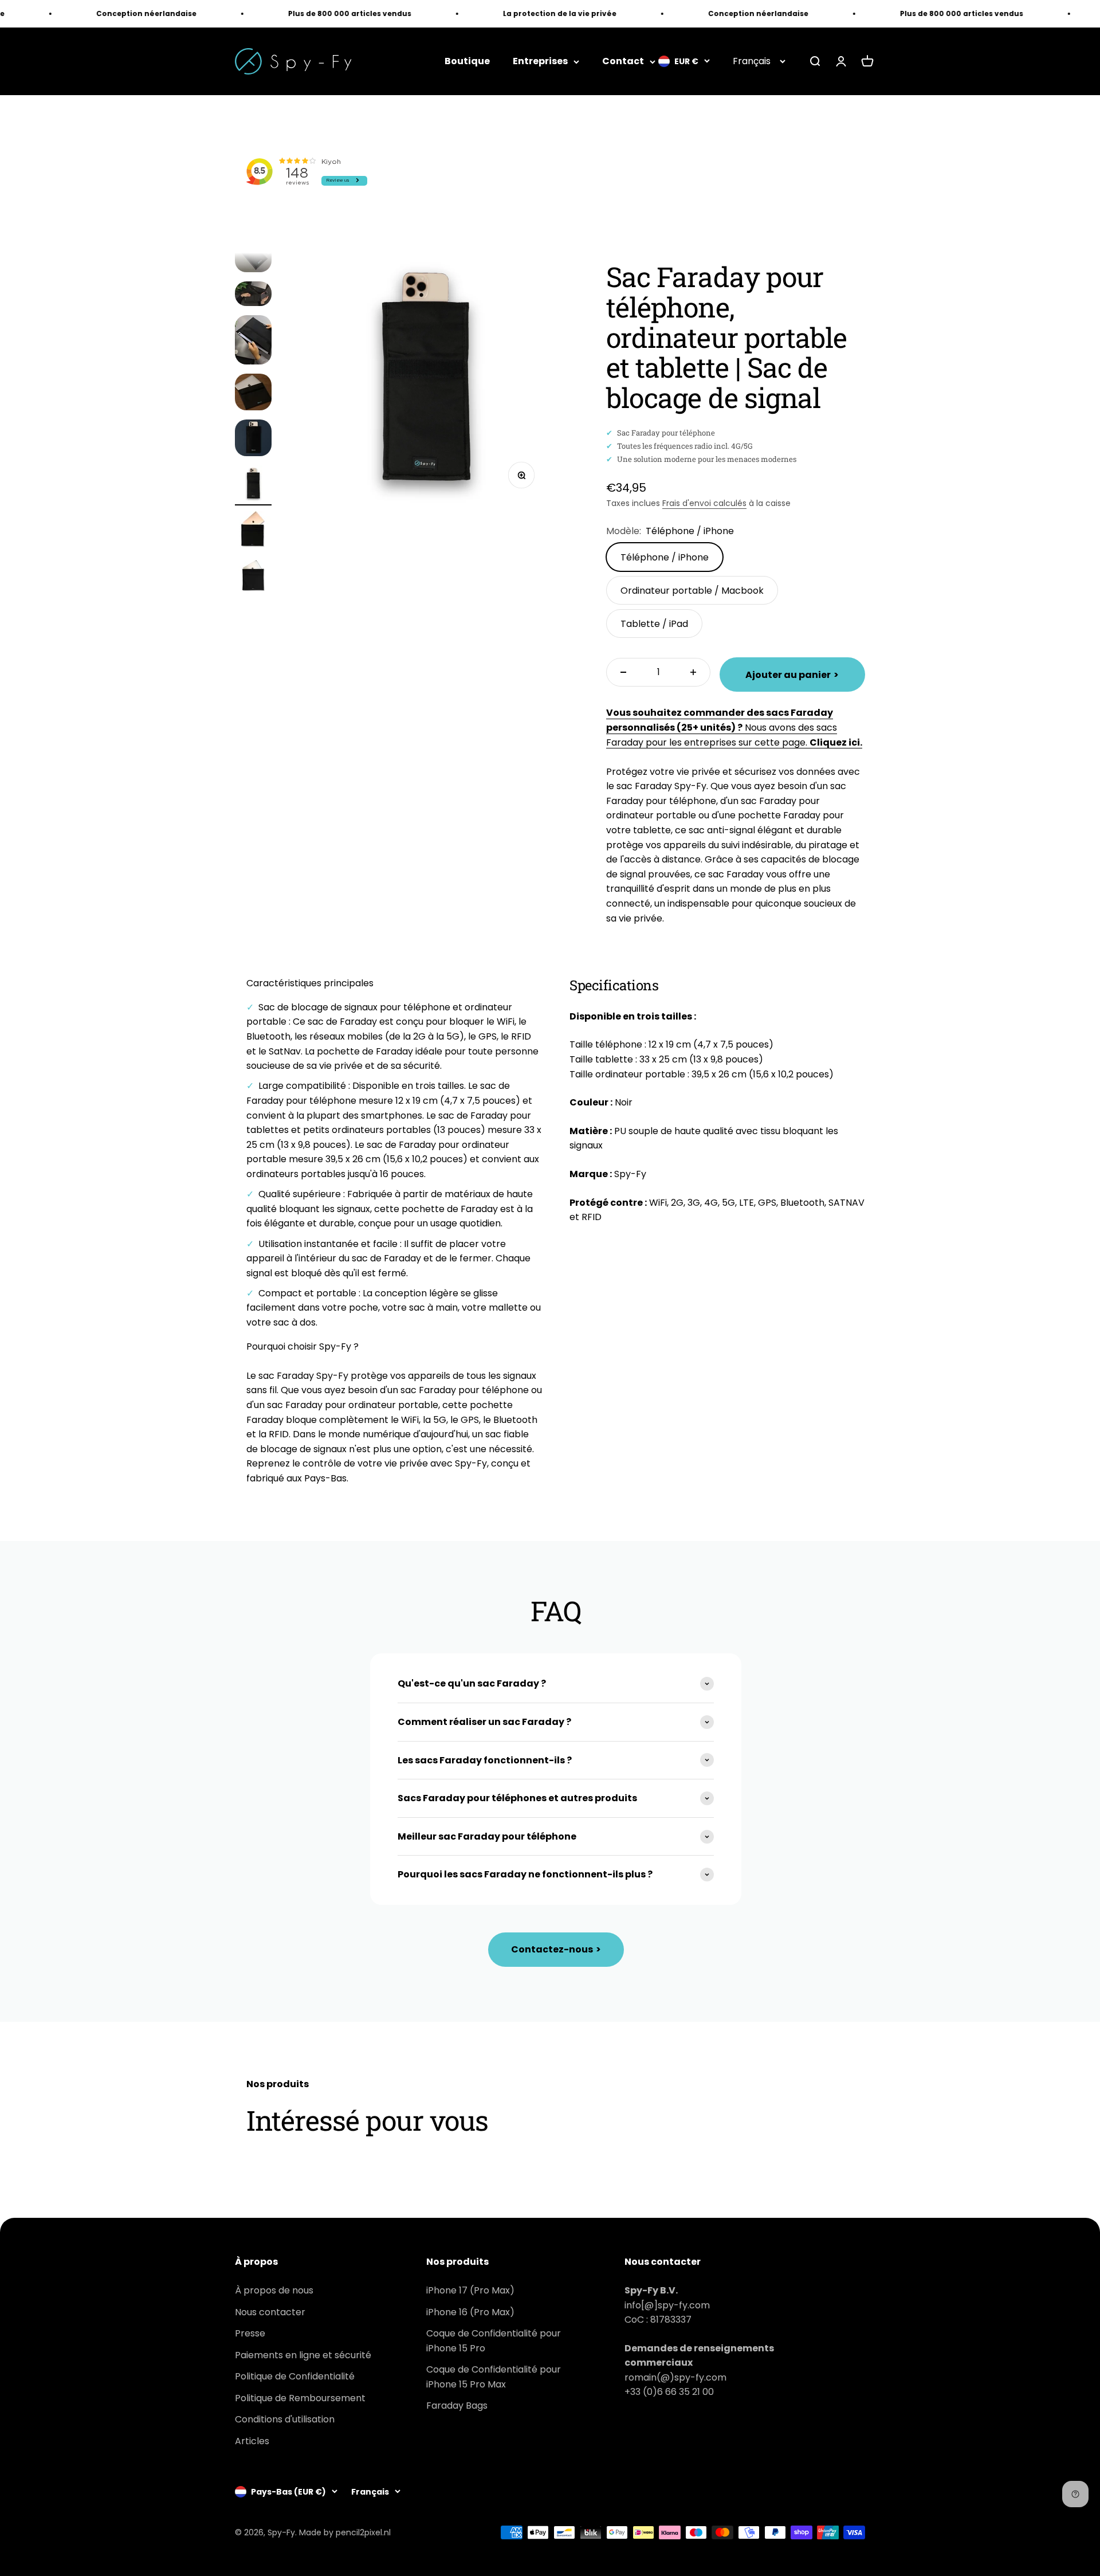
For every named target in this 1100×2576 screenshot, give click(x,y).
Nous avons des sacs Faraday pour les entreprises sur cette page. (734, 727)
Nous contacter (270, 2312)
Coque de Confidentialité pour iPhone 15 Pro (494, 2341)
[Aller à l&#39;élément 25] (253, 577)
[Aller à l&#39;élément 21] (253, 394)
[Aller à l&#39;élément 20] (253, 342)
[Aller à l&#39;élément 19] (253, 295)
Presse (250, 2333)
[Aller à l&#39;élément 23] (253, 485)
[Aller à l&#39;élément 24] (253, 531)
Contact (623, 62)
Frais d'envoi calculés (704, 503)
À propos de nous (274, 2290)
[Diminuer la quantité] (623, 672)
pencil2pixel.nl (363, 2532)
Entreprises (540, 62)
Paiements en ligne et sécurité (303, 2355)
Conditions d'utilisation (285, 2419)
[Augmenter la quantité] (693, 672)
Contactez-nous (556, 1949)
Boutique (467, 62)
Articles (252, 2441)
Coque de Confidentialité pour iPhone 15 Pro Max (494, 2377)
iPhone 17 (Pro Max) (470, 2290)
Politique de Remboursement (300, 2398)
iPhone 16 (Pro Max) (470, 2312)
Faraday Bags (457, 2406)
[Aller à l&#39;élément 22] (253, 440)
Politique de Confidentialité (295, 2376)
